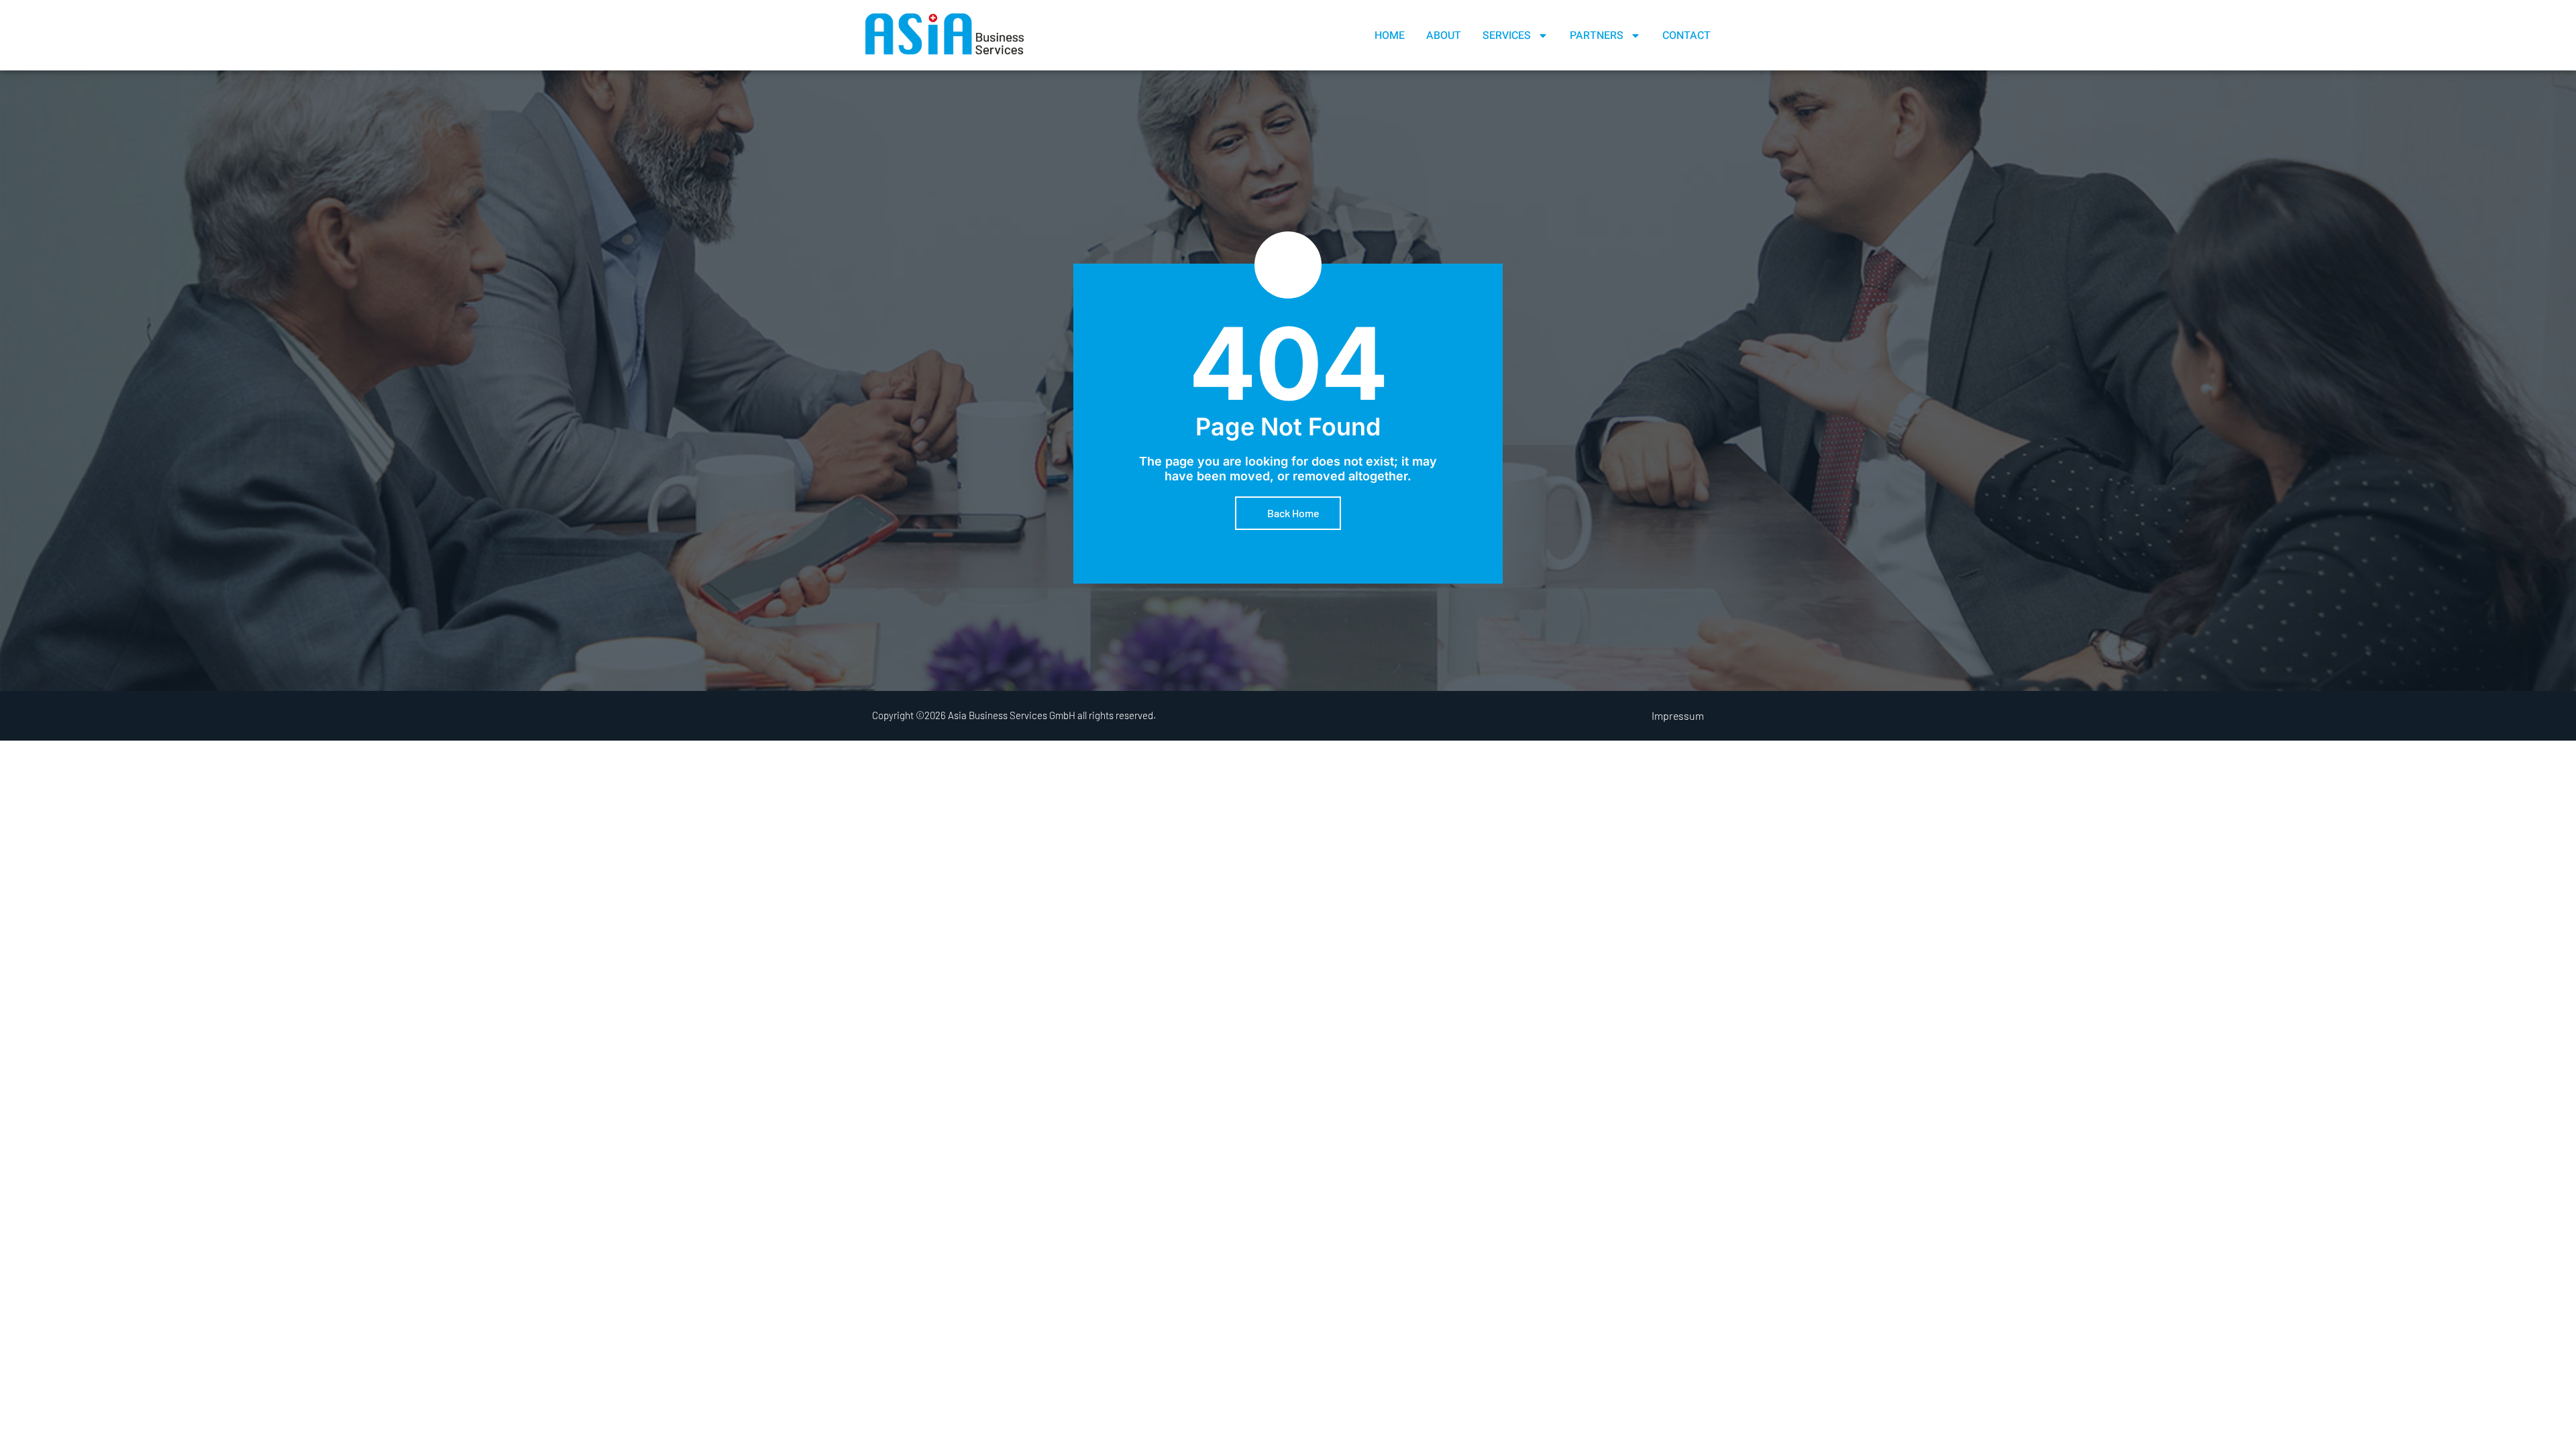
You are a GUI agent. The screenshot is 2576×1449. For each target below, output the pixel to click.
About (1444, 36)
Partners (1597, 36)
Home (1390, 36)
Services (1507, 36)
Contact (1686, 36)
